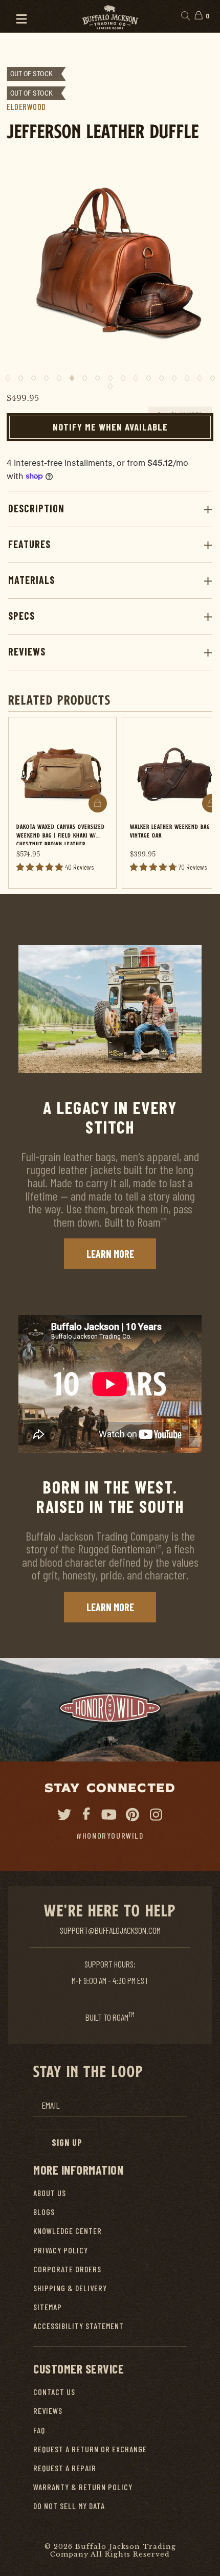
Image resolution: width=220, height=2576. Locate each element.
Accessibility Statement (79, 2326)
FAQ (39, 2430)
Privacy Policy (61, 2250)
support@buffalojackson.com (110, 1930)
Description (36, 508)
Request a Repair (65, 2468)
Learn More (110, 1254)
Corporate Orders (67, 2269)
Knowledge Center (68, 2231)
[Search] (185, 16)
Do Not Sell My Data (69, 2506)
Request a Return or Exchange (90, 2449)
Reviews (27, 651)
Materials (31, 580)
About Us (50, 2193)
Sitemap (48, 2307)
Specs (21, 616)
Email (51, 2105)
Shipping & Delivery (70, 2288)
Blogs (44, 2212)
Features (29, 544)
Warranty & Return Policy (83, 2487)
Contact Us (54, 2392)
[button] (17, 16)
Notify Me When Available (110, 427)
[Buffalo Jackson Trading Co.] (110, 16)
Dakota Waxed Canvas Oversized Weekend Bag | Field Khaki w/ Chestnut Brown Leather (61, 834)
